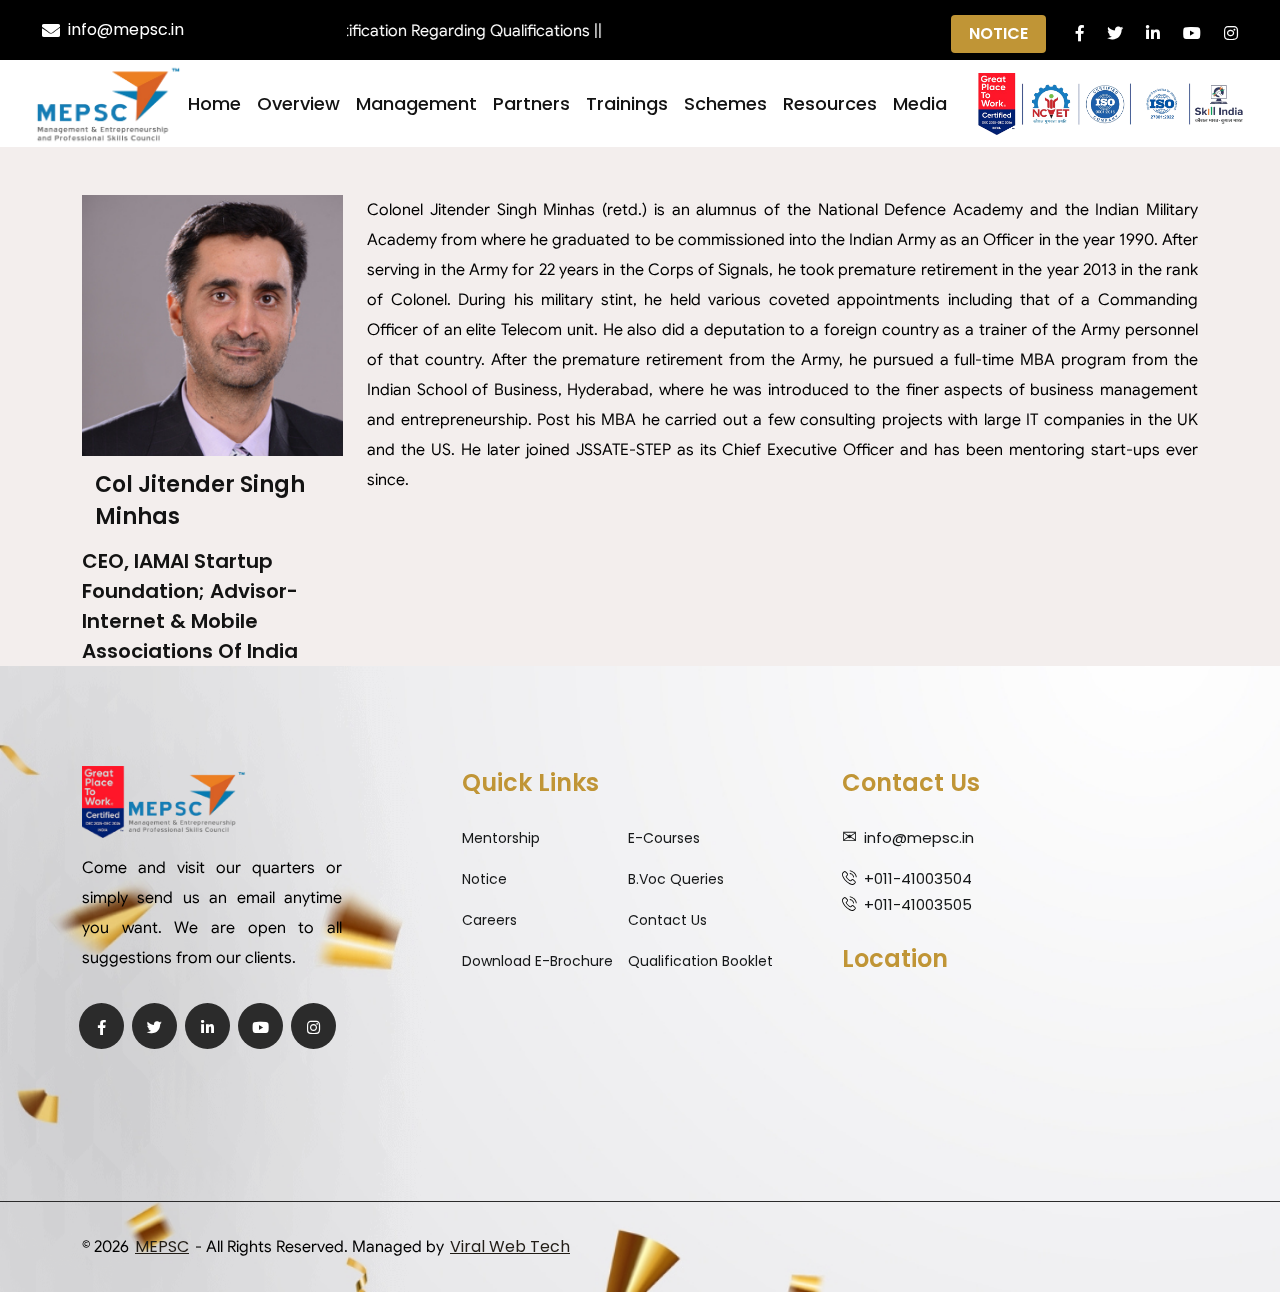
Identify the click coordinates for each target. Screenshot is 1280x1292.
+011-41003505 (918, 904)
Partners (531, 103)
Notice (998, 33)
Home (214, 103)
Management (416, 103)
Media (920, 103)
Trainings (627, 103)
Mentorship (501, 838)
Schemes (725, 103)
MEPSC (162, 1246)
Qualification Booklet (700, 961)
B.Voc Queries (676, 879)
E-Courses (664, 838)
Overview (298, 103)
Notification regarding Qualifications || (439, 31)
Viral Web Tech (510, 1246)
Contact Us (667, 920)
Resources (830, 103)
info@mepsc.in (126, 29)
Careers (489, 920)
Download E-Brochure (537, 961)
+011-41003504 (918, 878)
